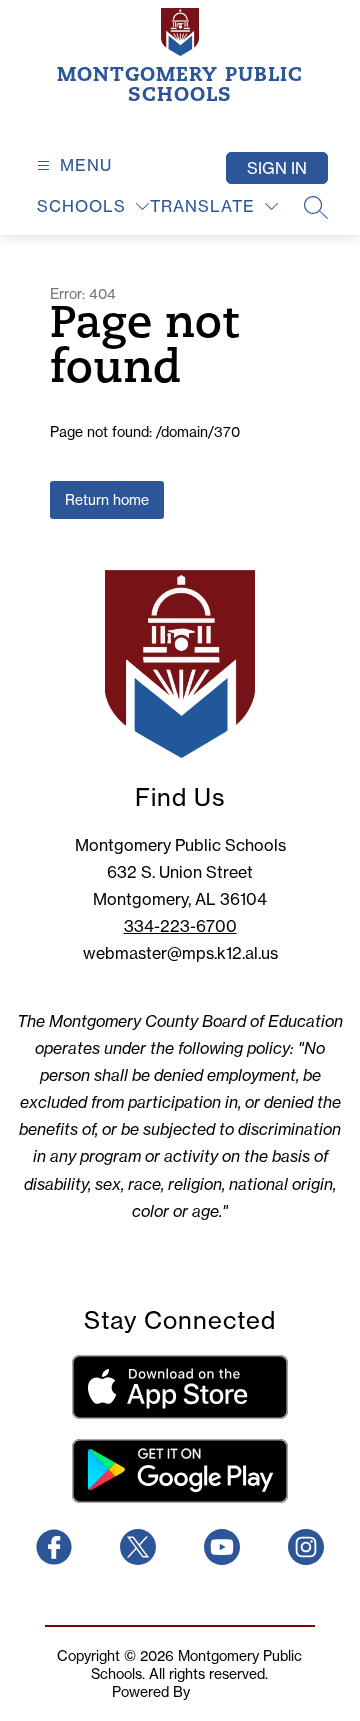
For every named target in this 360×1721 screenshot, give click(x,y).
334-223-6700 (180, 926)
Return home (107, 500)
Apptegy (221, 1692)
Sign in (277, 168)
